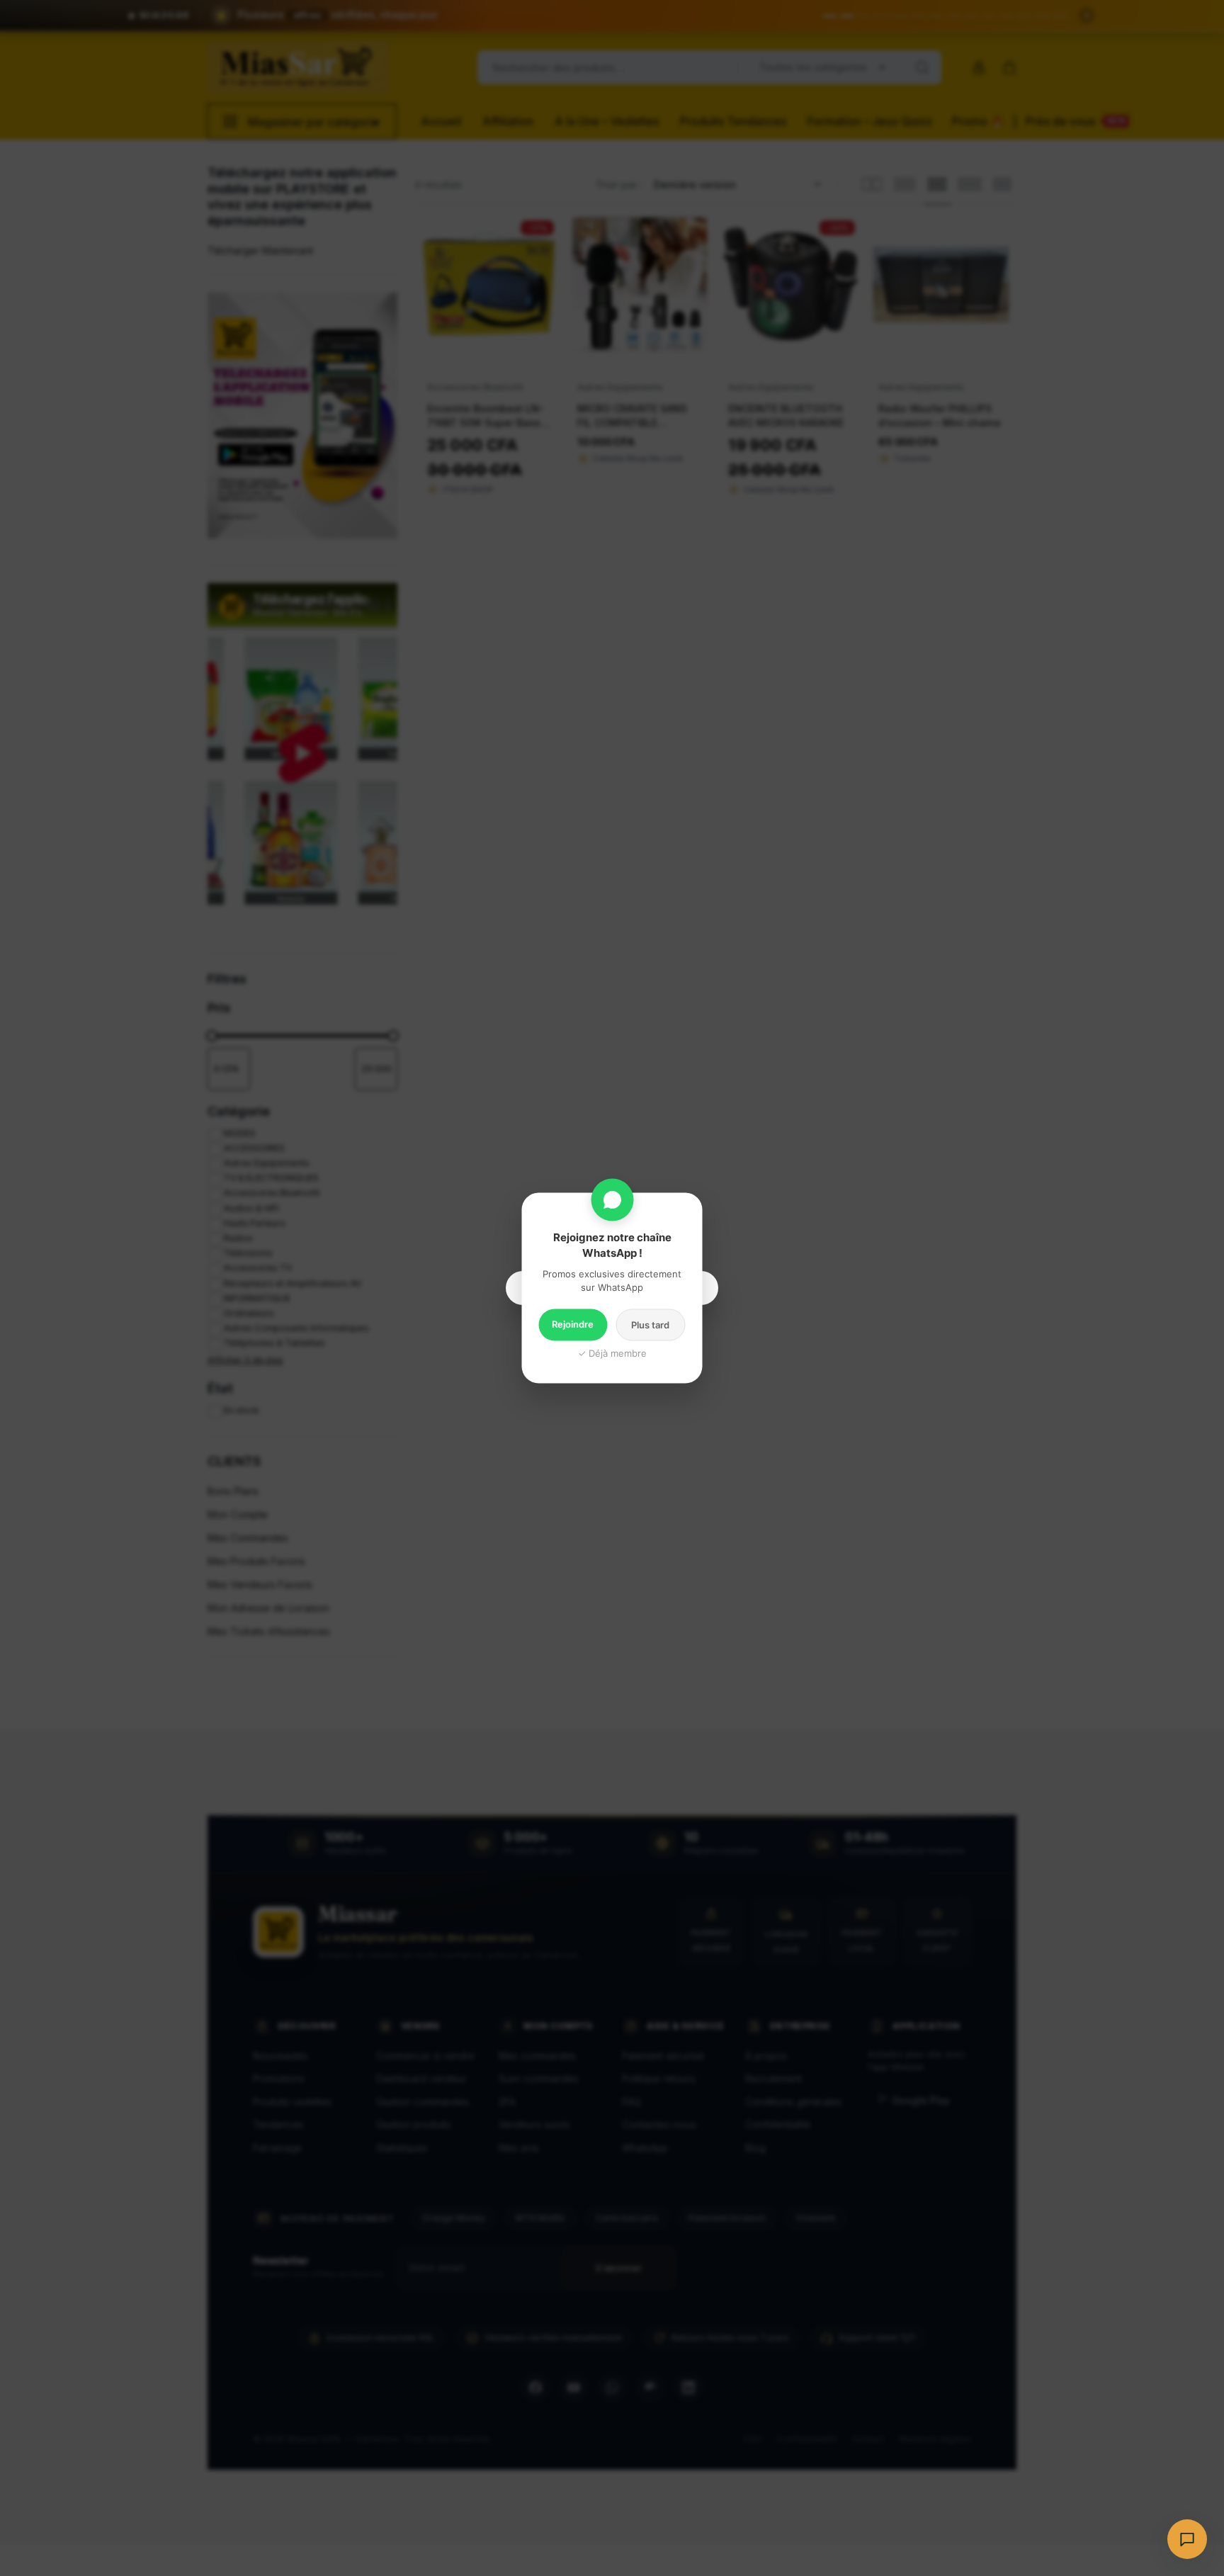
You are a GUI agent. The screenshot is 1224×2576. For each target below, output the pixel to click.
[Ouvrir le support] (1187, 2539)
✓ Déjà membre (612, 1353)
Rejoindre (573, 1324)
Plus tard (650, 1325)
